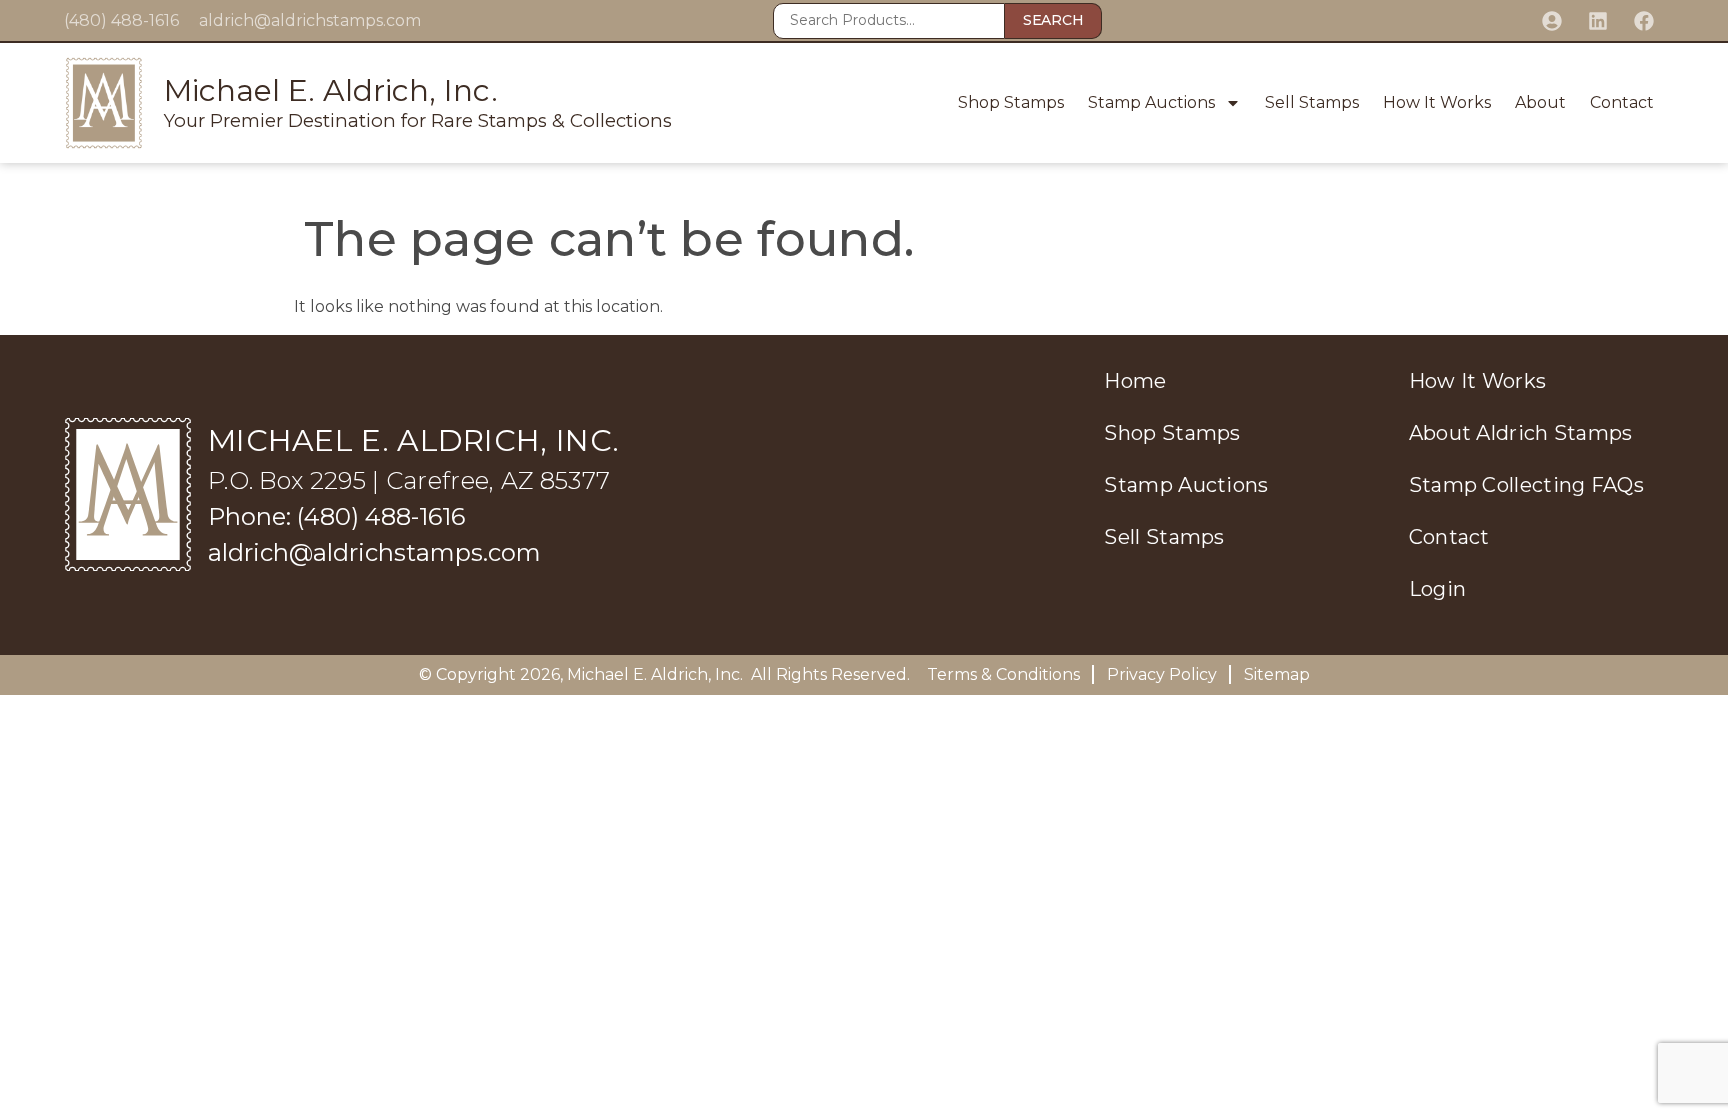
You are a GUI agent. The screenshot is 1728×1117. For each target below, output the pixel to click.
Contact (1622, 102)
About (1540, 102)
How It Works (1437, 102)
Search (1053, 20)
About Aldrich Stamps (1521, 433)
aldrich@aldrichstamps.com (310, 20)
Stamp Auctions (1151, 102)
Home (1135, 381)
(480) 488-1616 (121, 20)
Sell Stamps (1312, 102)
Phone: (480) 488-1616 (336, 516)
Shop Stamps (1011, 102)
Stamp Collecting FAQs (1526, 485)
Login (1438, 589)
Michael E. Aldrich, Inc (653, 674)
